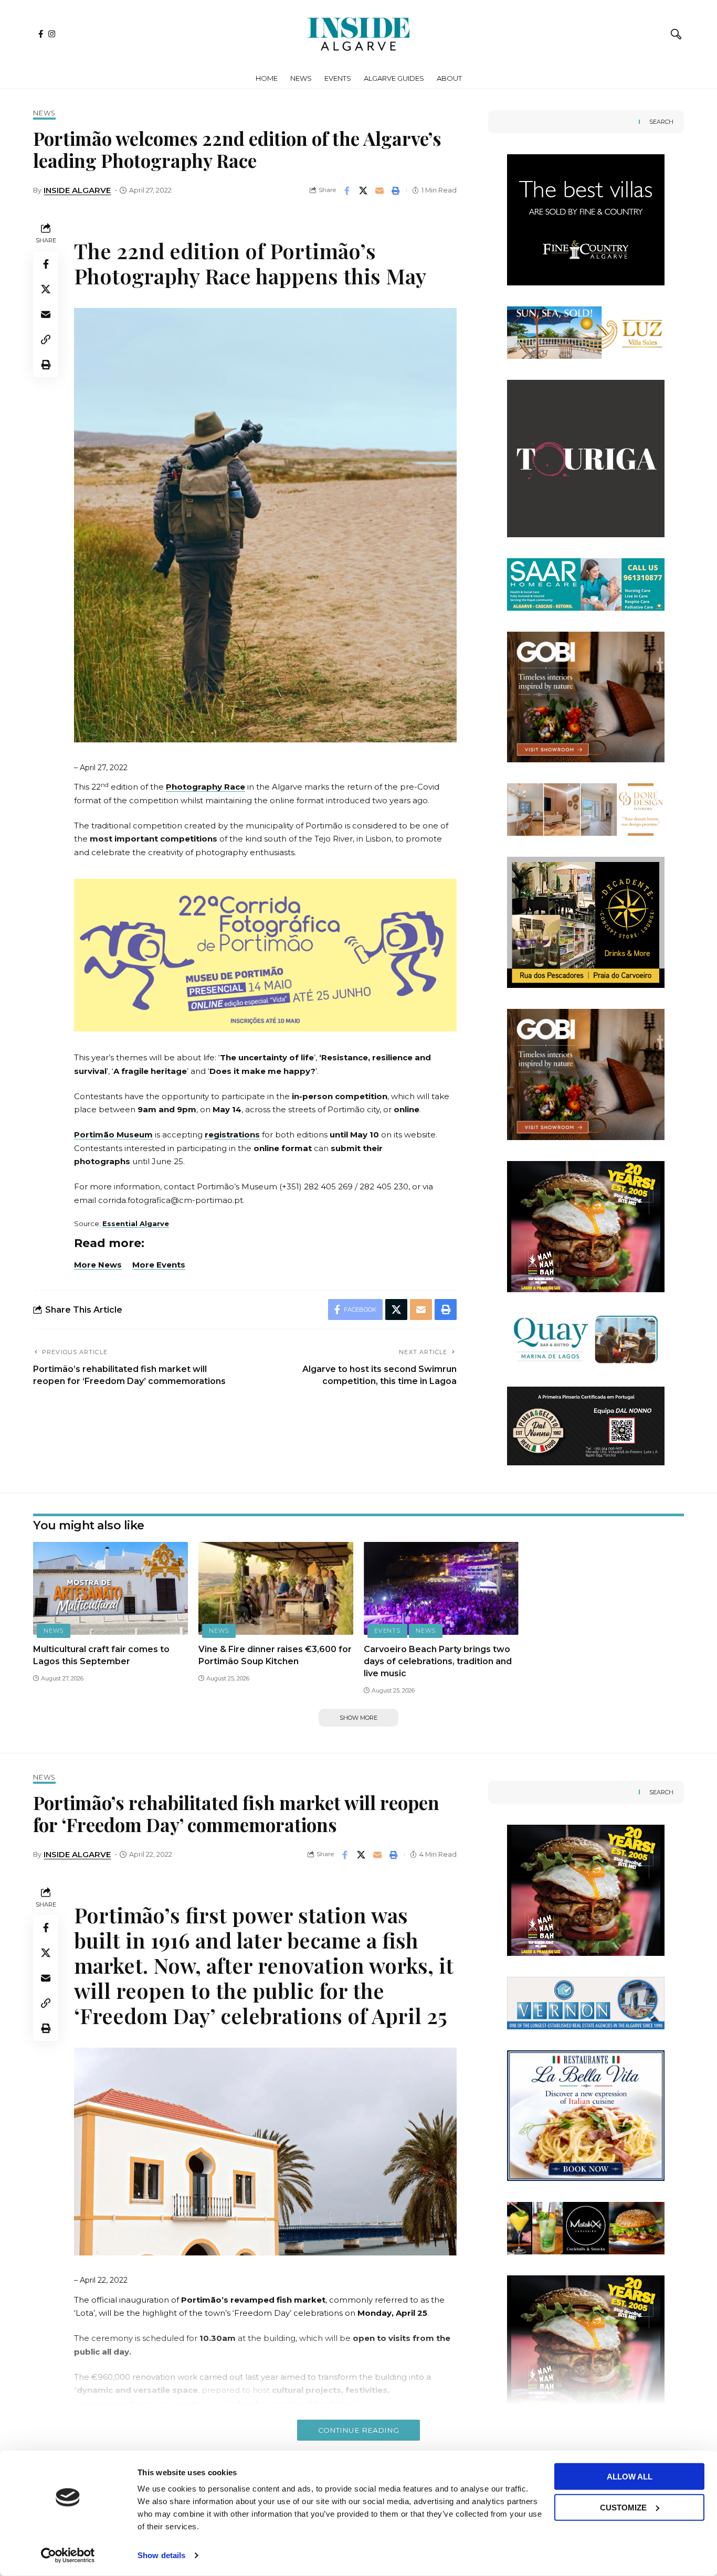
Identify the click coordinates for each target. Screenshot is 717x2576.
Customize (623, 2507)
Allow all (630, 2477)
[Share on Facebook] (347, 190)
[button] (676, 34)
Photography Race (205, 787)
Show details (161, 2555)
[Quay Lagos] (586, 1339)
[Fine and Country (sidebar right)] (586, 219)
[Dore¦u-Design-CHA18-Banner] (586, 809)
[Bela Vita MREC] (586, 2115)
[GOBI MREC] (586, 696)
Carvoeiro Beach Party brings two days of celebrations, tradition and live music (438, 1661)
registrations (232, 1135)
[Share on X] (363, 190)
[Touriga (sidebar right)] (586, 458)
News (44, 114)
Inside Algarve (77, 190)
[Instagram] (52, 34)
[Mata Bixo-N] (586, 2227)
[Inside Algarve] (358, 34)
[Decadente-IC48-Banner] (586, 922)
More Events (159, 1265)
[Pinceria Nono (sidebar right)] (586, 1425)
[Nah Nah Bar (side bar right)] (586, 1226)
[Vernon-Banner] (586, 2002)
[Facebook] (41, 34)
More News (98, 1265)
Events (387, 1631)
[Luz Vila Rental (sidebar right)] (586, 332)
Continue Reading (358, 2430)
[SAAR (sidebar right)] (586, 584)
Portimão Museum (113, 1135)
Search (661, 122)
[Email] (379, 190)
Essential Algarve (136, 1223)
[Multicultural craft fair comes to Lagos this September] (110, 1588)
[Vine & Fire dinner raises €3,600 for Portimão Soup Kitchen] (276, 1588)
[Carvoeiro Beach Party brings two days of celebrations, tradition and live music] (441, 1588)
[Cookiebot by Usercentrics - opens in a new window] (68, 2556)
